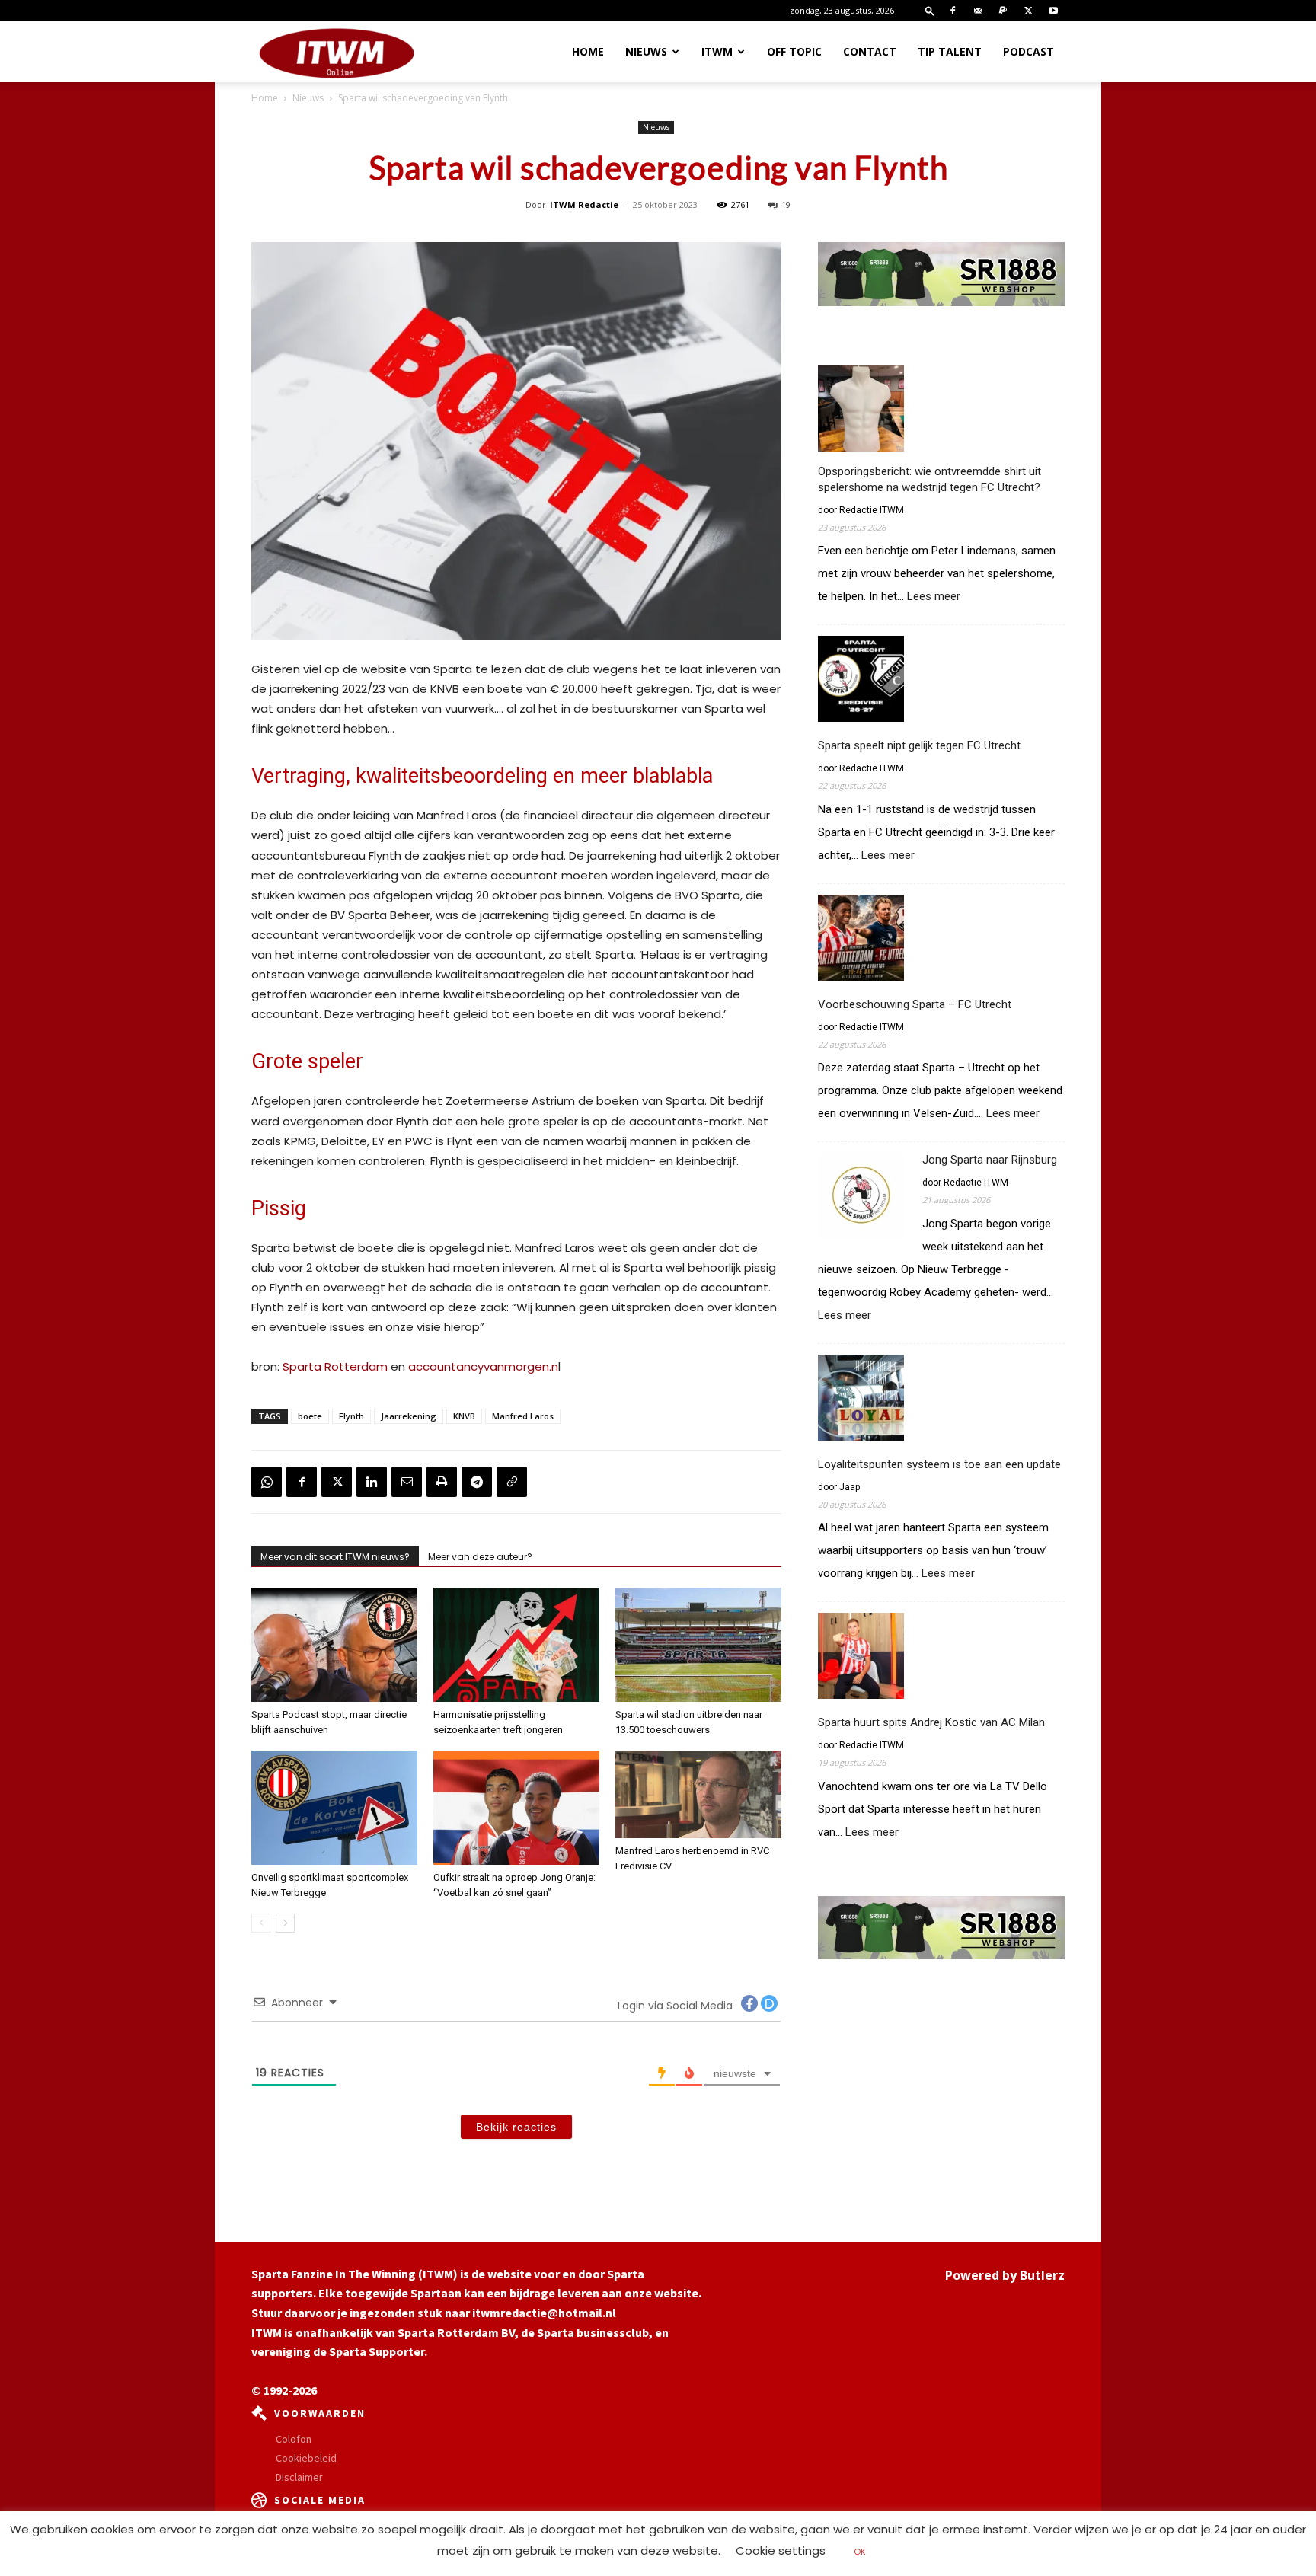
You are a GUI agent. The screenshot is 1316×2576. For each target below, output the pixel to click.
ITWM (717, 51)
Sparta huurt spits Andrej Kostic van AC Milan (931, 1722)
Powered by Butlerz (1005, 2275)
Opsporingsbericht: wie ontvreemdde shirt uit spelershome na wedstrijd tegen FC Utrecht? (930, 479)
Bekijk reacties (516, 2127)
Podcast (1029, 51)
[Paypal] (1003, 11)
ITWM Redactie (584, 204)
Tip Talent (950, 51)
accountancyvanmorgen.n (483, 1366)
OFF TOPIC (794, 51)
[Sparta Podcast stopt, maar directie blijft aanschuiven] (334, 1645)
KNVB (464, 1416)
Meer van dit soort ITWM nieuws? (335, 1557)
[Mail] (978, 11)
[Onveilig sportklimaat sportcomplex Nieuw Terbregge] (334, 1808)
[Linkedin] (372, 1482)
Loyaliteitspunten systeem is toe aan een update (939, 1464)
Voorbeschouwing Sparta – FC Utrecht (915, 1004)
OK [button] (860, 2552)
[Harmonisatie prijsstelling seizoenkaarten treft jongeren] (516, 1645)
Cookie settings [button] (781, 2550)
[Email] (407, 1482)
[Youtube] (1053, 11)
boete (310, 1416)
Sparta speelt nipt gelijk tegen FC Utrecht (919, 745)
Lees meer (934, 597)
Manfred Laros (523, 1416)
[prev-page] (261, 1923)
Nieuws (646, 51)
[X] (1028, 11)
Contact (870, 51)
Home (588, 51)
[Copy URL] (512, 1482)
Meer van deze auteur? (480, 1557)
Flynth (351, 1416)
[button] (930, 10)
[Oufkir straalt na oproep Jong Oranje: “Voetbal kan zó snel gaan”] (516, 1808)
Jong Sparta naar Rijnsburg (990, 1160)
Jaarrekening (409, 1416)
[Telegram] (477, 1482)
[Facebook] (953, 11)
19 (786, 204)
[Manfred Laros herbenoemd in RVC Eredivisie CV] (698, 1794)
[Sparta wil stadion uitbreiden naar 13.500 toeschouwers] (698, 1645)
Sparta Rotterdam (335, 1366)
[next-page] (285, 1923)
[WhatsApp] (267, 1482)
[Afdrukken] (442, 1482)
